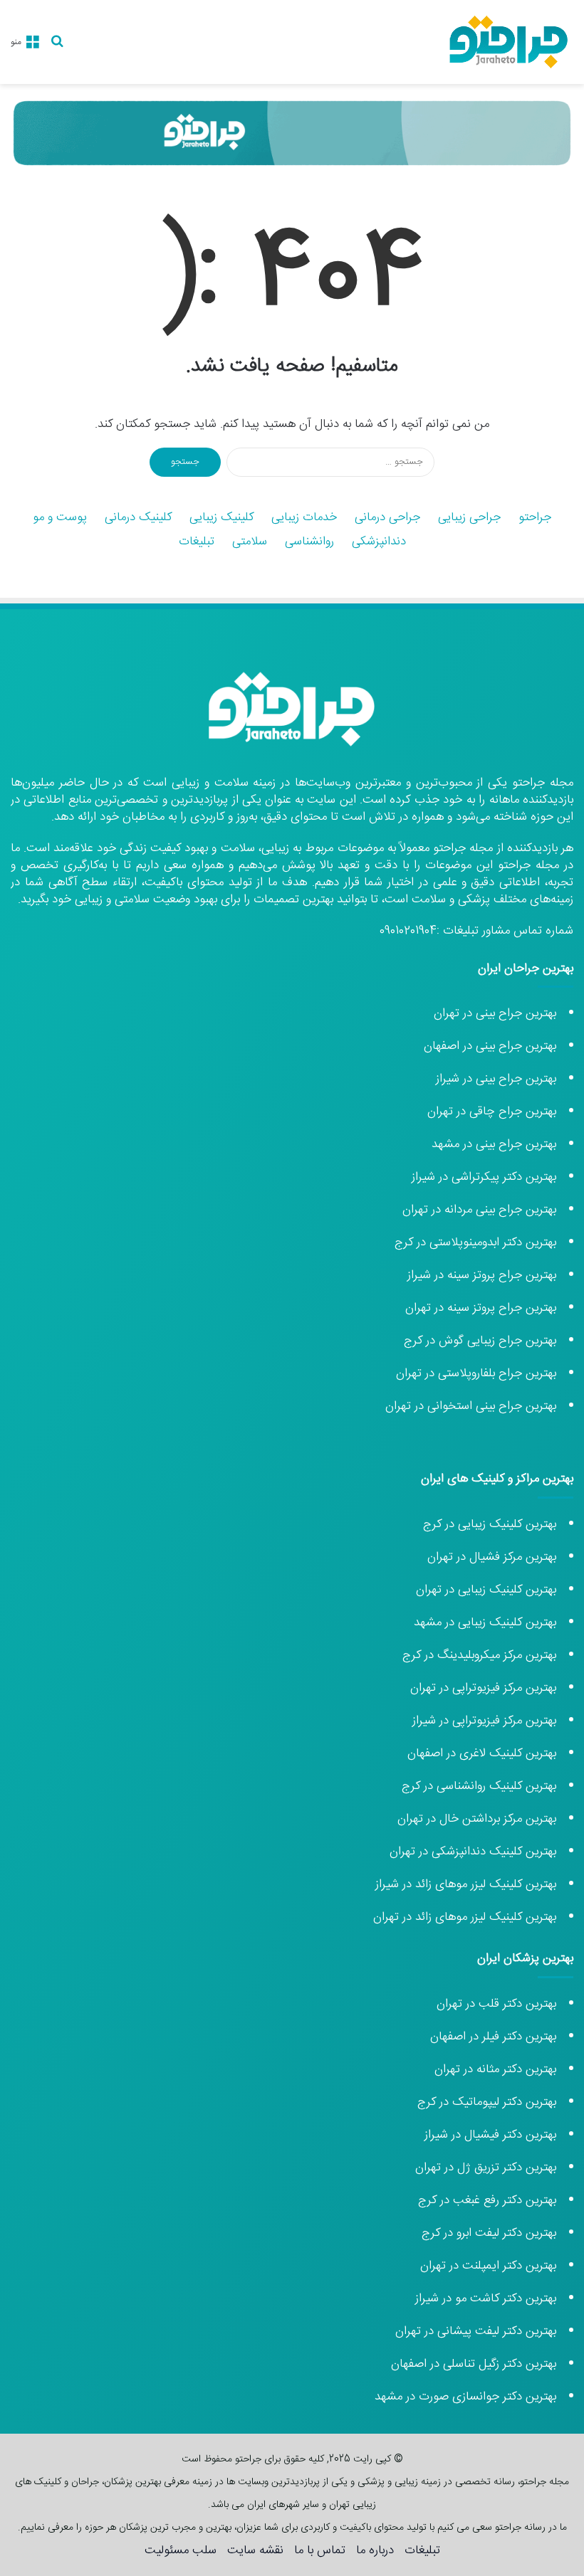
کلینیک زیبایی (221, 517)
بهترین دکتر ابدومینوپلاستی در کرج (475, 1242)
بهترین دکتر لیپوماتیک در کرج (487, 2102)
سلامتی (250, 542)
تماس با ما (320, 2550)
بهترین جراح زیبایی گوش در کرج (480, 1341)
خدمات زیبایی (304, 517)
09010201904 (408, 931)
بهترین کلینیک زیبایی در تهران (486, 1590)
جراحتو (535, 517)
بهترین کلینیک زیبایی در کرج (490, 1524)
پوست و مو (60, 517)
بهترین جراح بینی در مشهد (494, 1144)
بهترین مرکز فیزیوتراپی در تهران (483, 1688)
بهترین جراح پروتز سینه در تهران (481, 1308)
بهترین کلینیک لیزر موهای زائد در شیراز (466, 1884)
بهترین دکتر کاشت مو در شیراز (486, 2298)
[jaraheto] (509, 42)
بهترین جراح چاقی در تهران (492, 1112)
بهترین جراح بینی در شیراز (496, 1079)
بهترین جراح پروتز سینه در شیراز (482, 1275)
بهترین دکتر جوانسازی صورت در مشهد (465, 2397)
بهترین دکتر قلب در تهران (496, 2004)
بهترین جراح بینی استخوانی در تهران (469, 1406)
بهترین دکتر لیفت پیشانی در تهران (476, 2331)
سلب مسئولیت (181, 2550)
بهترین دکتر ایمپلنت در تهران (488, 2266)
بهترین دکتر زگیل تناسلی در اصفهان (474, 2364)
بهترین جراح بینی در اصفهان (490, 1046)
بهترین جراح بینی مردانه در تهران (479, 1210)
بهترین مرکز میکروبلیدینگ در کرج (479, 1655)
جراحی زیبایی (469, 517)
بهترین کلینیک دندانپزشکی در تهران (473, 1852)
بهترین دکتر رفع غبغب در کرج (487, 2200)
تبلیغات (197, 542)
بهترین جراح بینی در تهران (495, 1013)
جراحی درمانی (387, 517)
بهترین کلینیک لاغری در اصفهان (482, 1753)
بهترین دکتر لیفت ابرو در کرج (489, 2233)
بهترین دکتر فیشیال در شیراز (490, 2135)
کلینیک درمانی (138, 517)
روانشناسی (309, 542)
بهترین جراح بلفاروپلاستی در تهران (476, 1373)
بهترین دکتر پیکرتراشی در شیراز (484, 1177)
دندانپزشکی (379, 542)
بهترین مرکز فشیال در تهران (492, 1557)
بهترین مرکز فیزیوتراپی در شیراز (484, 1721)
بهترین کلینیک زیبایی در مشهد (485, 1622)
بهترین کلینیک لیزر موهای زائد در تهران (465, 1917)
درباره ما (375, 2550)
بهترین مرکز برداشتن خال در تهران (477, 1819)
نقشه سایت (255, 2550)
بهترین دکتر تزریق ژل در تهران (486, 2168)
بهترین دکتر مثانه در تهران (495, 2069)
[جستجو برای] (57, 47)
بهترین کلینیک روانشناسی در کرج (479, 1786)
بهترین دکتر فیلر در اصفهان (493, 2037)
